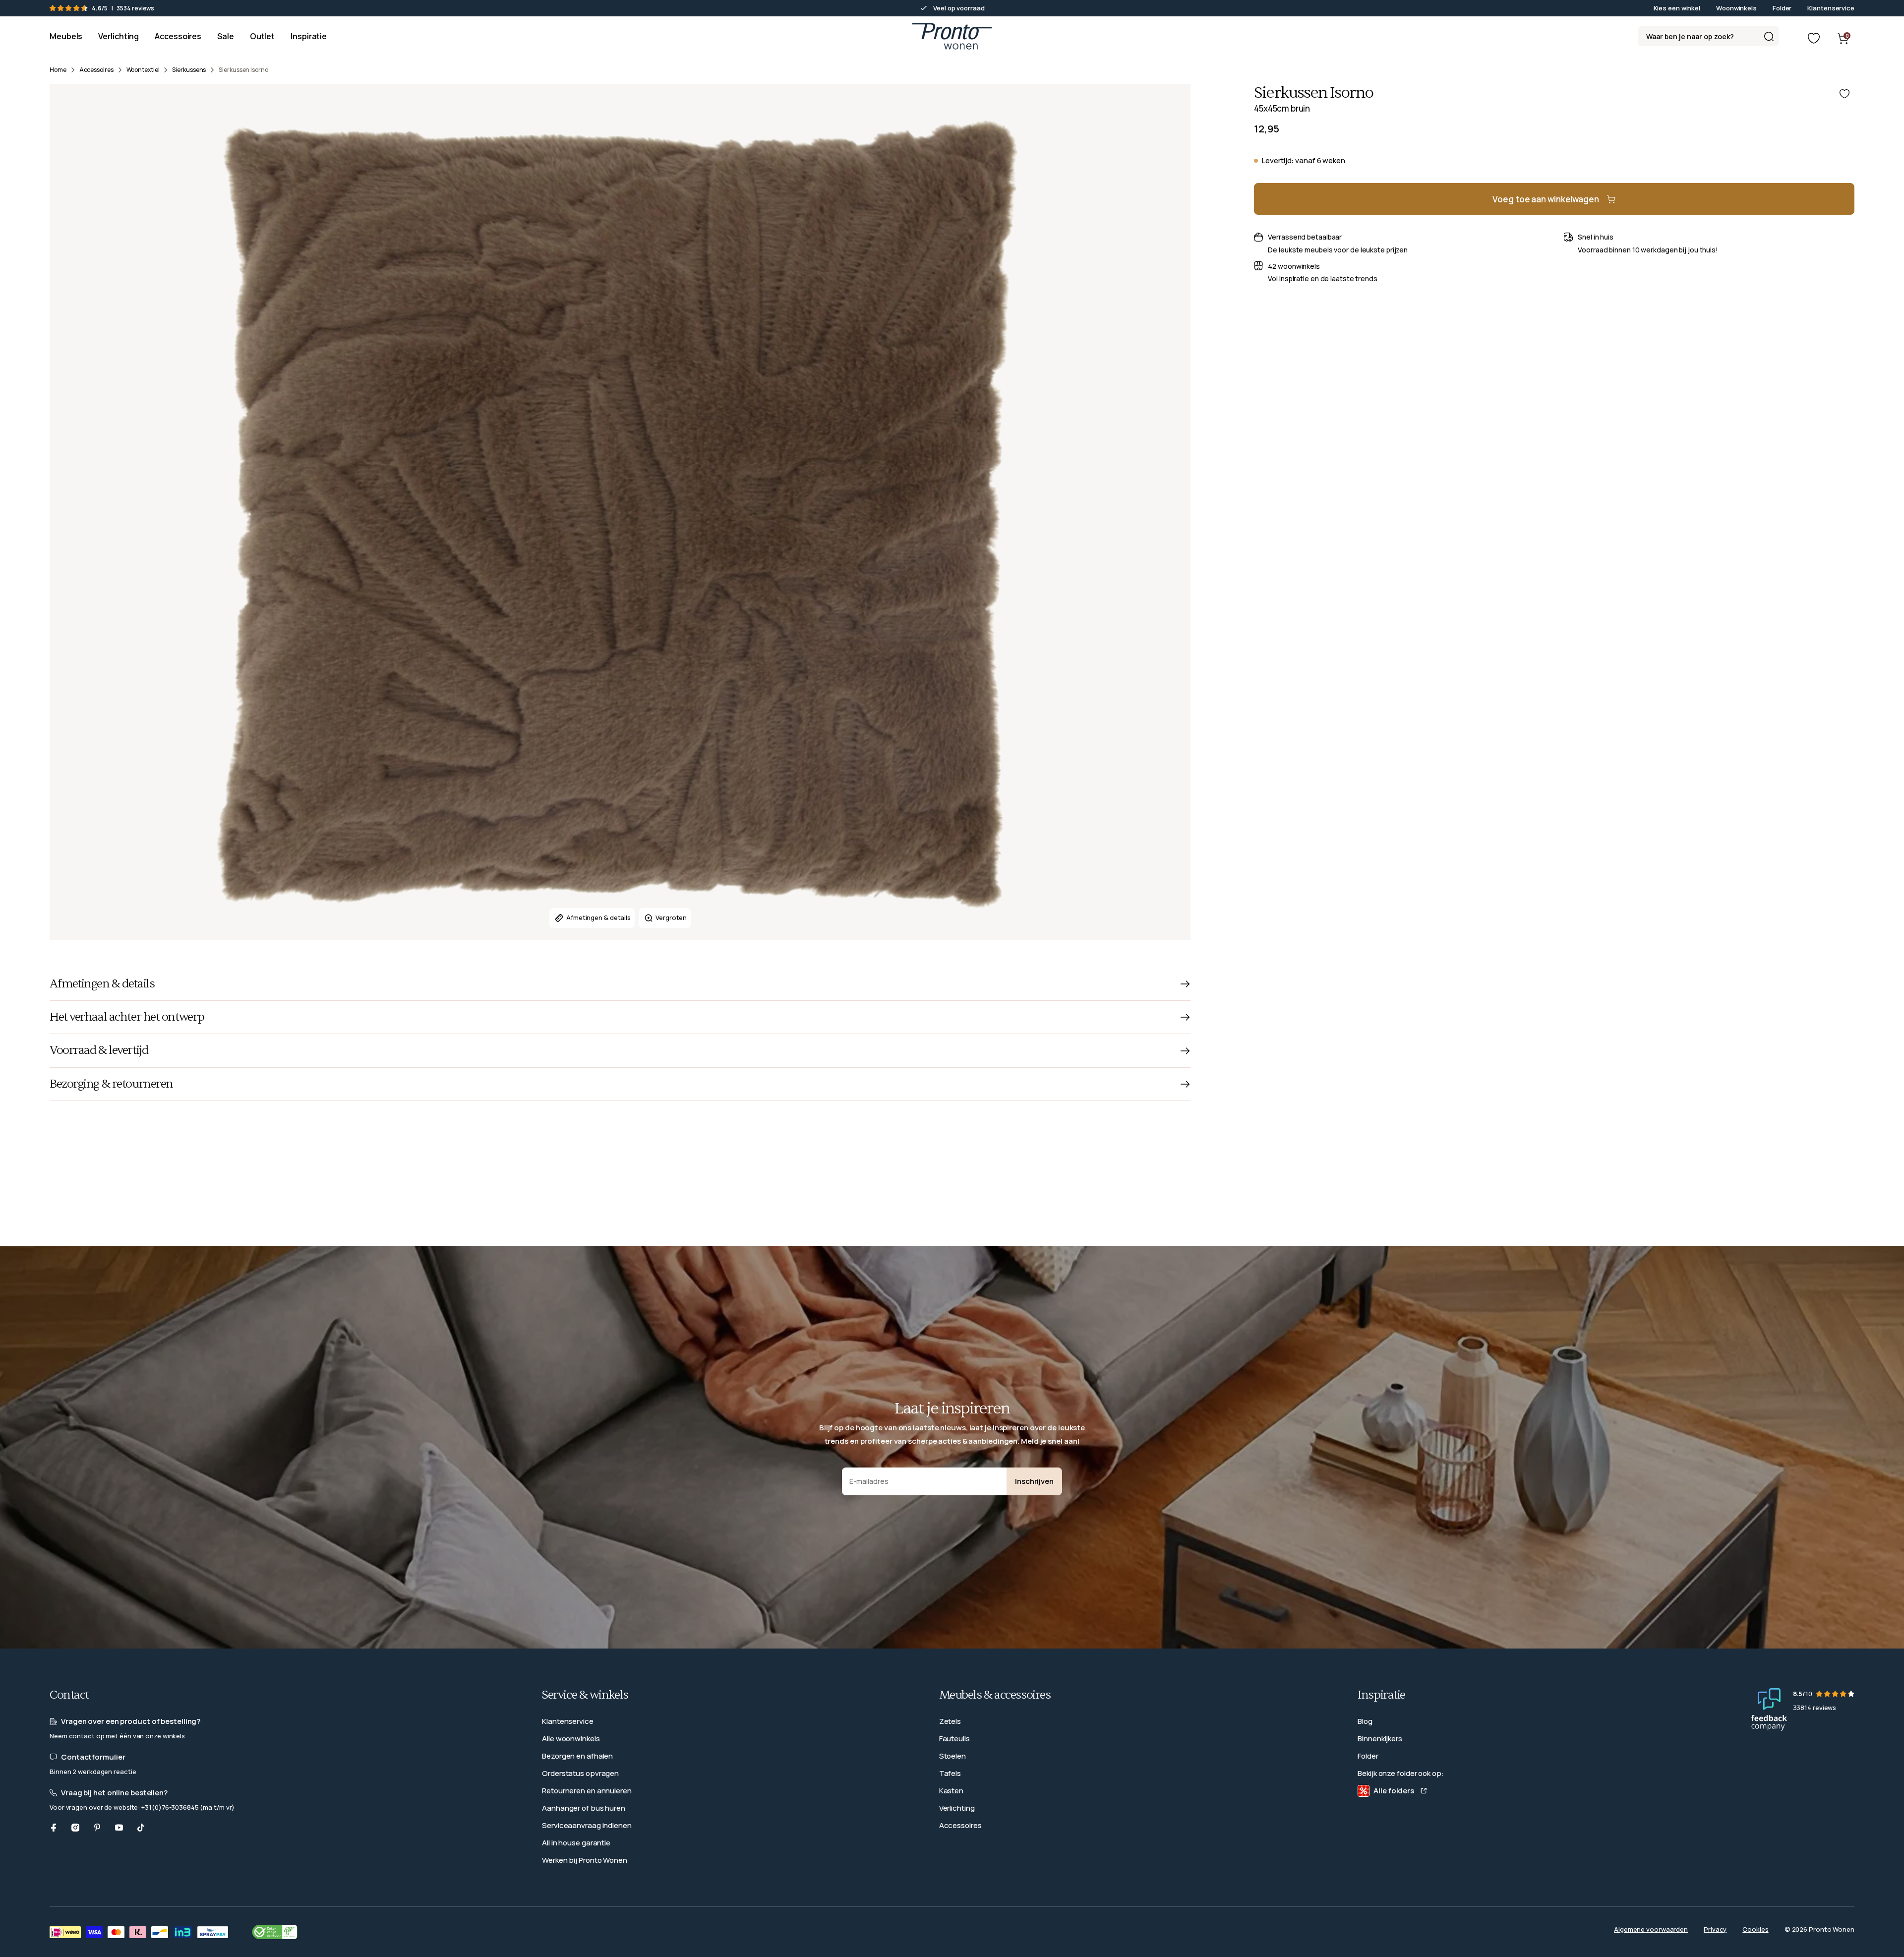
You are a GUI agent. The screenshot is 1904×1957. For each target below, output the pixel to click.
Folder (1782, 8)
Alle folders (1394, 1791)
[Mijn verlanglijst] (1814, 38)
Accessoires (960, 1825)
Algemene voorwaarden (1651, 1929)
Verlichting (957, 1808)
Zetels (950, 1721)
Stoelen (952, 1756)
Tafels (950, 1773)
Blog (1365, 1721)
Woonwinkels (1736, 8)
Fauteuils (954, 1739)
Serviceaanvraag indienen (587, 1825)
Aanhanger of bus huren (584, 1808)
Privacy (1715, 1929)
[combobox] (1708, 36)
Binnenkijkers (1380, 1739)
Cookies (1755, 1929)
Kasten (951, 1791)
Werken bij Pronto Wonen (585, 1860)
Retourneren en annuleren (587, 1791)
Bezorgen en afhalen (577, 1756)
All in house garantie (576, 1843)
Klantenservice (1831, 8)
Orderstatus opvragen (580, 1773)
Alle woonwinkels (571, 1739)
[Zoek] (1769, 36)
